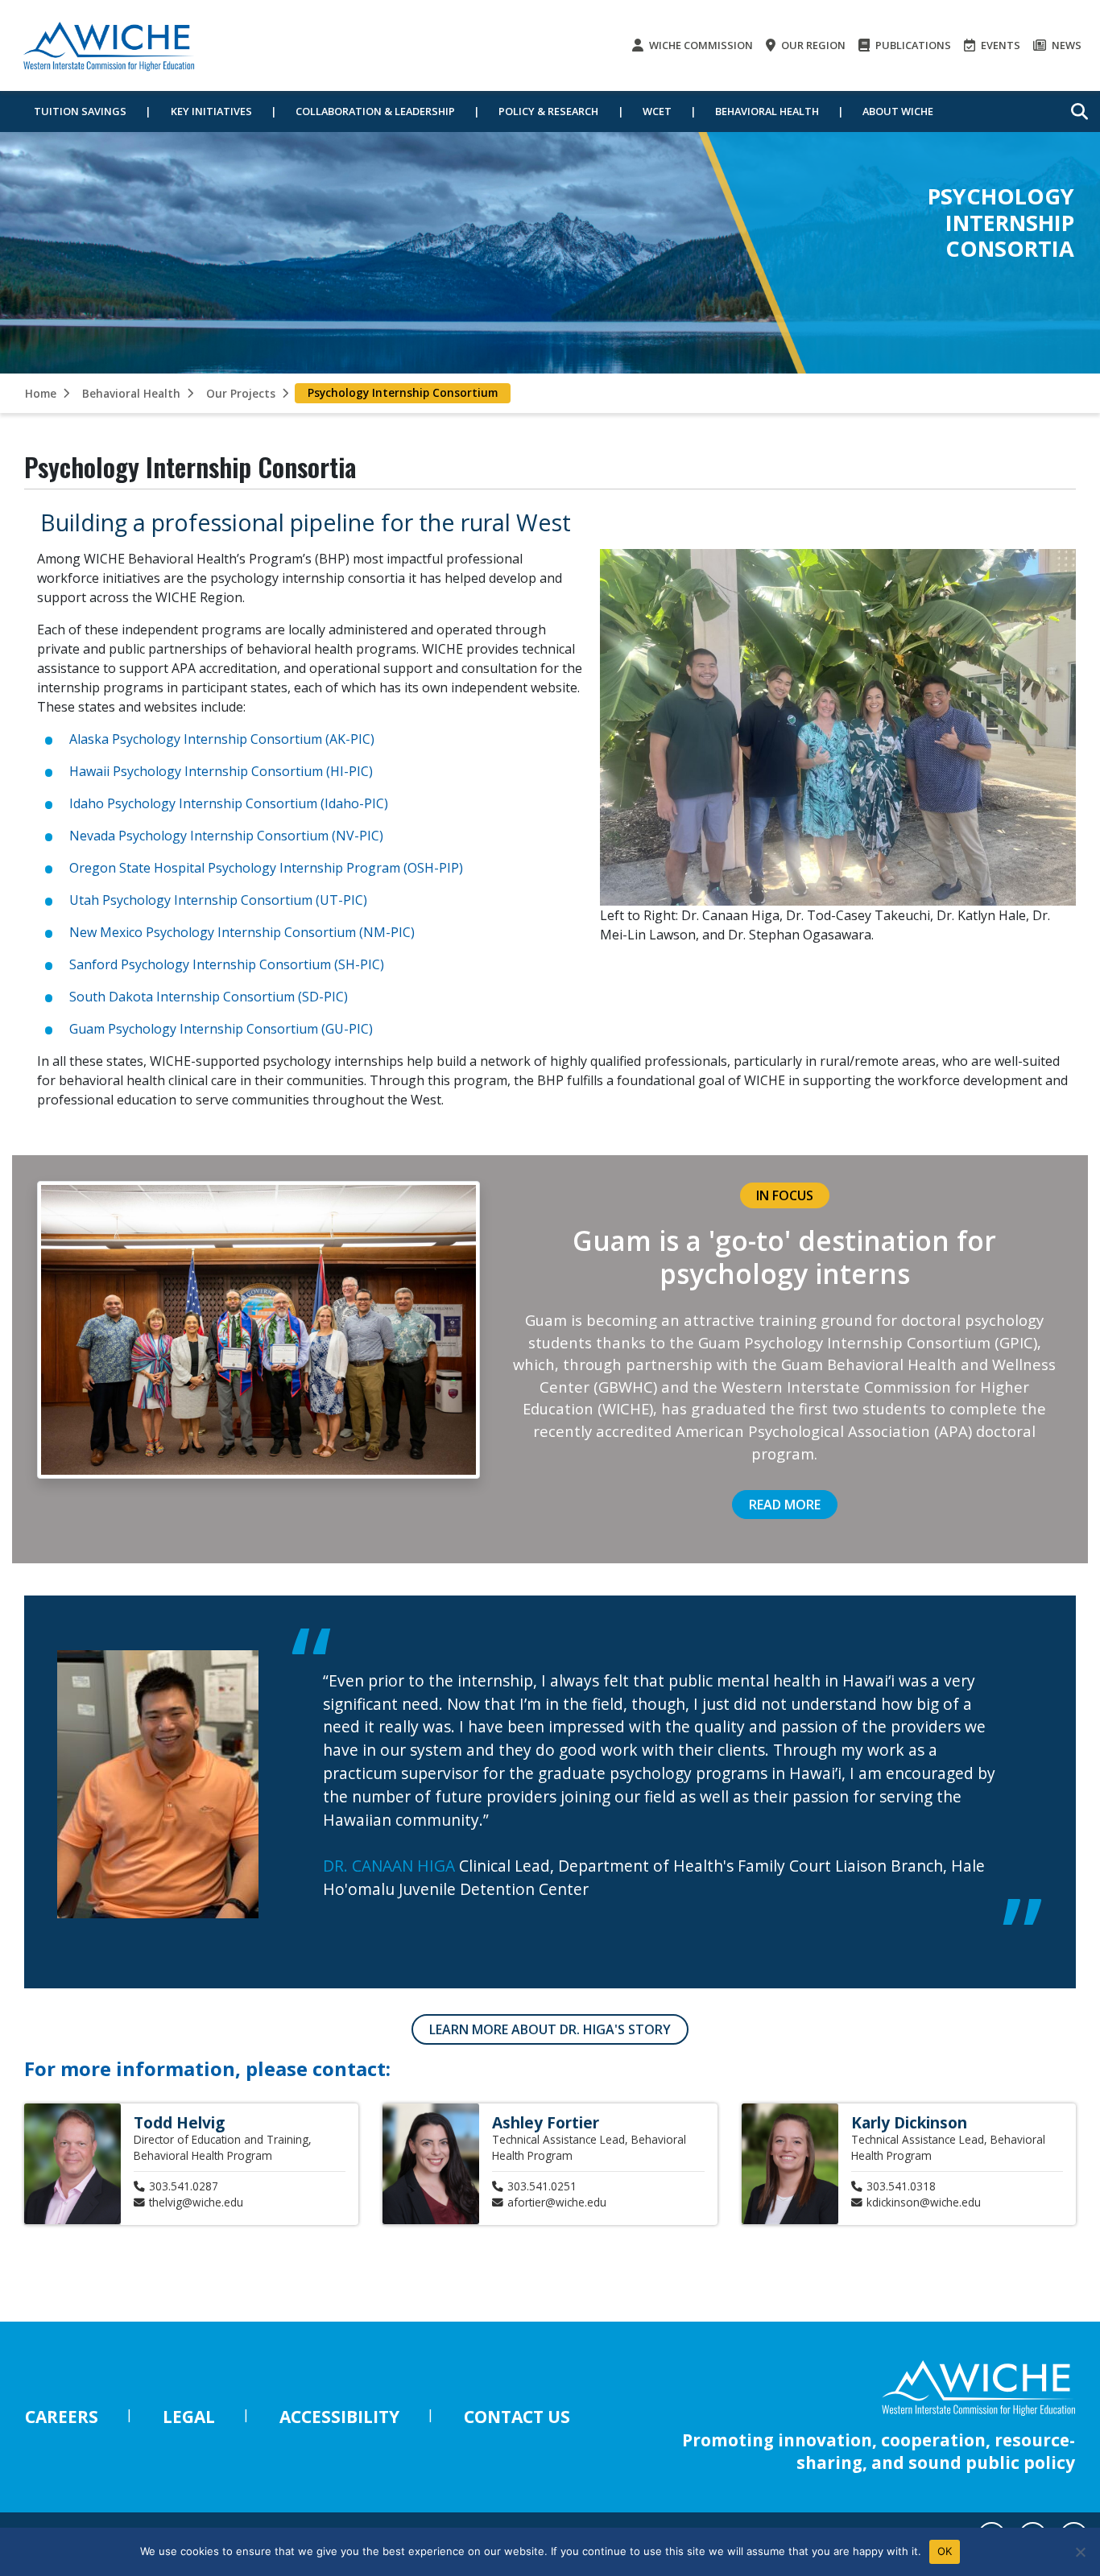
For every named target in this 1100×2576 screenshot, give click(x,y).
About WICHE (898, 111)
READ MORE (785, 1505)
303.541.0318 (901, 2186)
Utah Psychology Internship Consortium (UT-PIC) (218, 900)
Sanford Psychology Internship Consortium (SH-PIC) (227, 964)
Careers (62, 2417)
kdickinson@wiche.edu (924, 2202)
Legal (189, 2417)
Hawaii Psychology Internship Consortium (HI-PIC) (221, 771)
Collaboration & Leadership (375, 111)
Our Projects (241, 393)
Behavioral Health (767, 111)
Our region (812, 45)
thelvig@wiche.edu (196, 2202)
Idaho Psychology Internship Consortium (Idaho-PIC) (229, 803)
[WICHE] (109, 45)
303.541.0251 (542, 2186)
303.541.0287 (184, 2186)
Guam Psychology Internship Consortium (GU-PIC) (221, 1029)
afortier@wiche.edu (557, 2202)
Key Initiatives (211, 111)
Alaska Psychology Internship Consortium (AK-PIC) (222, 739)
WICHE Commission (700, 45)
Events (999, 45)
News (1065, 45)
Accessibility (339, 2417)
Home (41, 393)
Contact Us (517, 2417)
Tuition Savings (80, 111)
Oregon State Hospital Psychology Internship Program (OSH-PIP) (266, 868)
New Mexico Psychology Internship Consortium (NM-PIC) (242, 932)
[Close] (1080, 2552)
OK (945, 2551)
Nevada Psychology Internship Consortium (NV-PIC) (226, 836)
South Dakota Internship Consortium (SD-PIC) (209, 997)
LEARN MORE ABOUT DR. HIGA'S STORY (550, 2029)
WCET (657, 111)
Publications (912, 45)
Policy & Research (548, 111)
